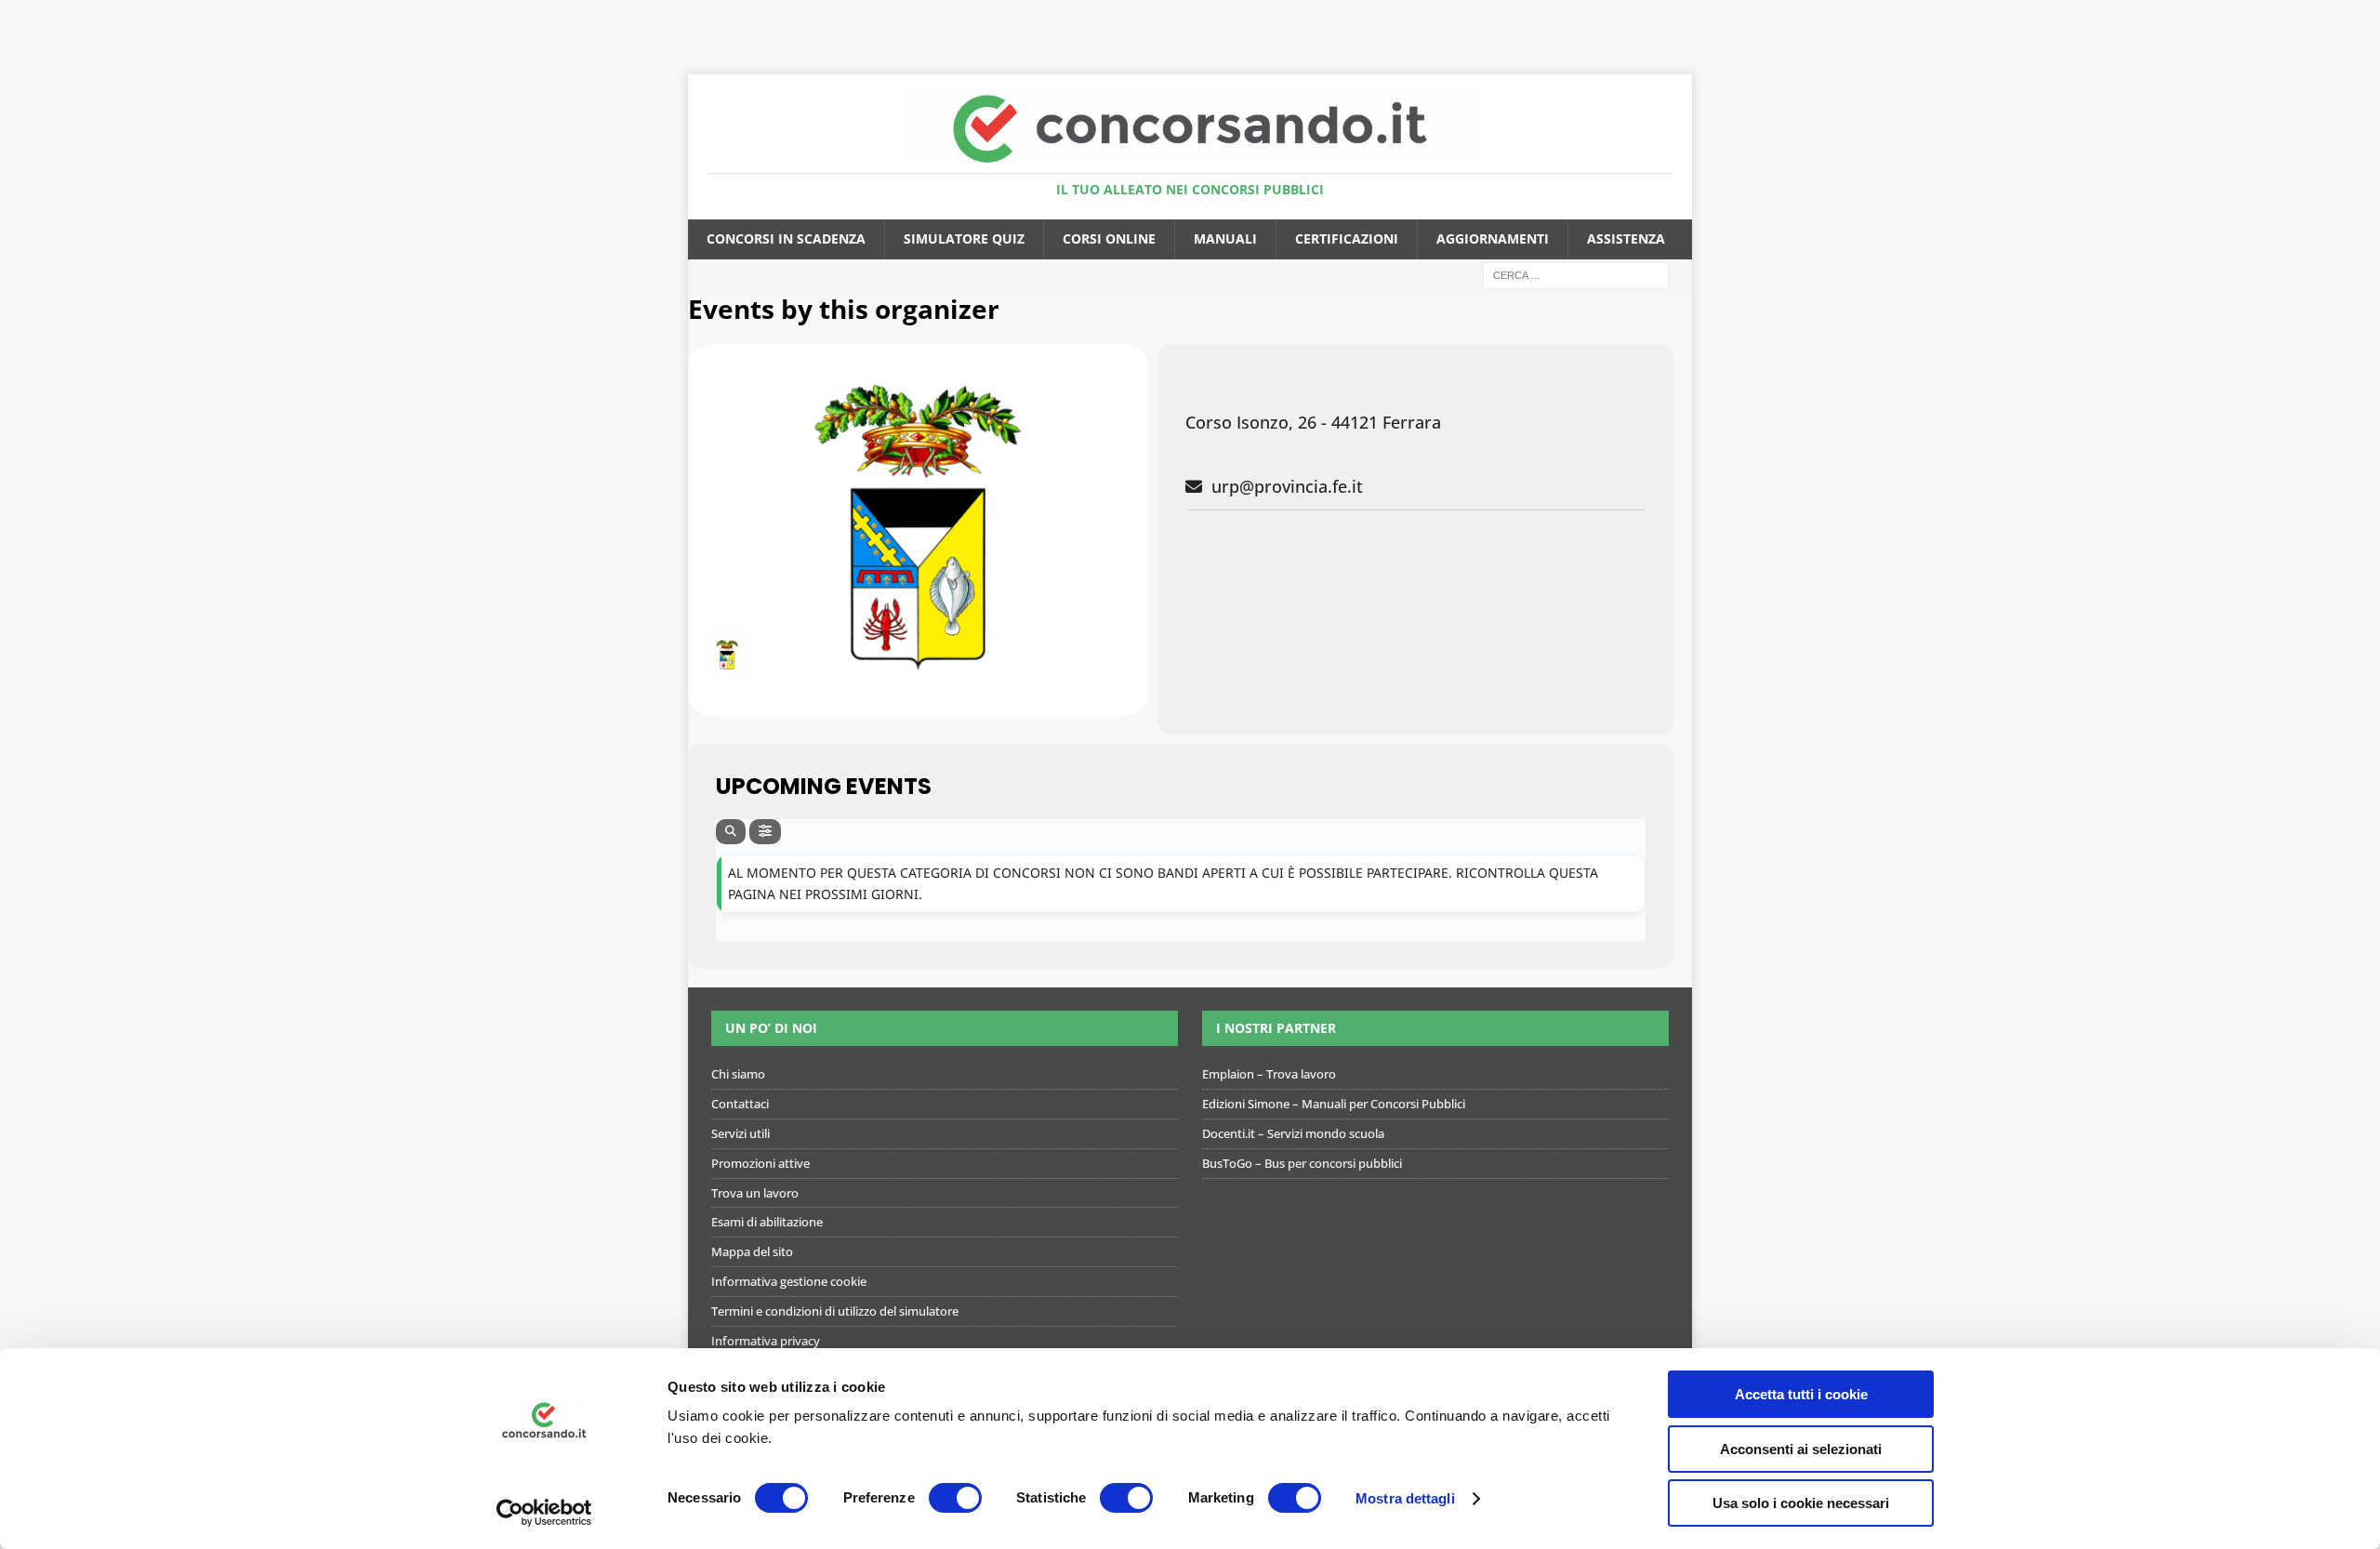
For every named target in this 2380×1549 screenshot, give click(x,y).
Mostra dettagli (1405, 1498)
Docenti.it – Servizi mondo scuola (1293, 1133)
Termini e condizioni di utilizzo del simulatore (835, 1311)
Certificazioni (1347, 238)
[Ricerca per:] (1576, 274)
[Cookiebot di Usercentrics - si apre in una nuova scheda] (544, 1513)
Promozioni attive (760, 1163)
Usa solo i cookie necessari (1801, 1503)
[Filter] (765, 832)
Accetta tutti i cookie (1801, 1394)
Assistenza (1626, 238)
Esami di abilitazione (767, 1222)
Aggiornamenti (1493, 238)
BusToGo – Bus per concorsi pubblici (1302, 1163)
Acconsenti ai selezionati (1801, 1449)
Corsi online (1109, 238)
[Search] (731, 832)
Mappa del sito (752, 1251)
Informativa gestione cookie (789, 1281)
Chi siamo (738, 1074)
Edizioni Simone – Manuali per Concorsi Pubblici (1334, 1104)
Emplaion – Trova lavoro (1269, 1074)
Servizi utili (740, 1133)
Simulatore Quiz (964, 238)
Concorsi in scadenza (786, 238)
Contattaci (740, 1104)
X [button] (2362, 19)
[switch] (955, 1498)
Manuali (1225, 238)
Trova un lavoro (755, 1193)
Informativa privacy (766, 1341)
